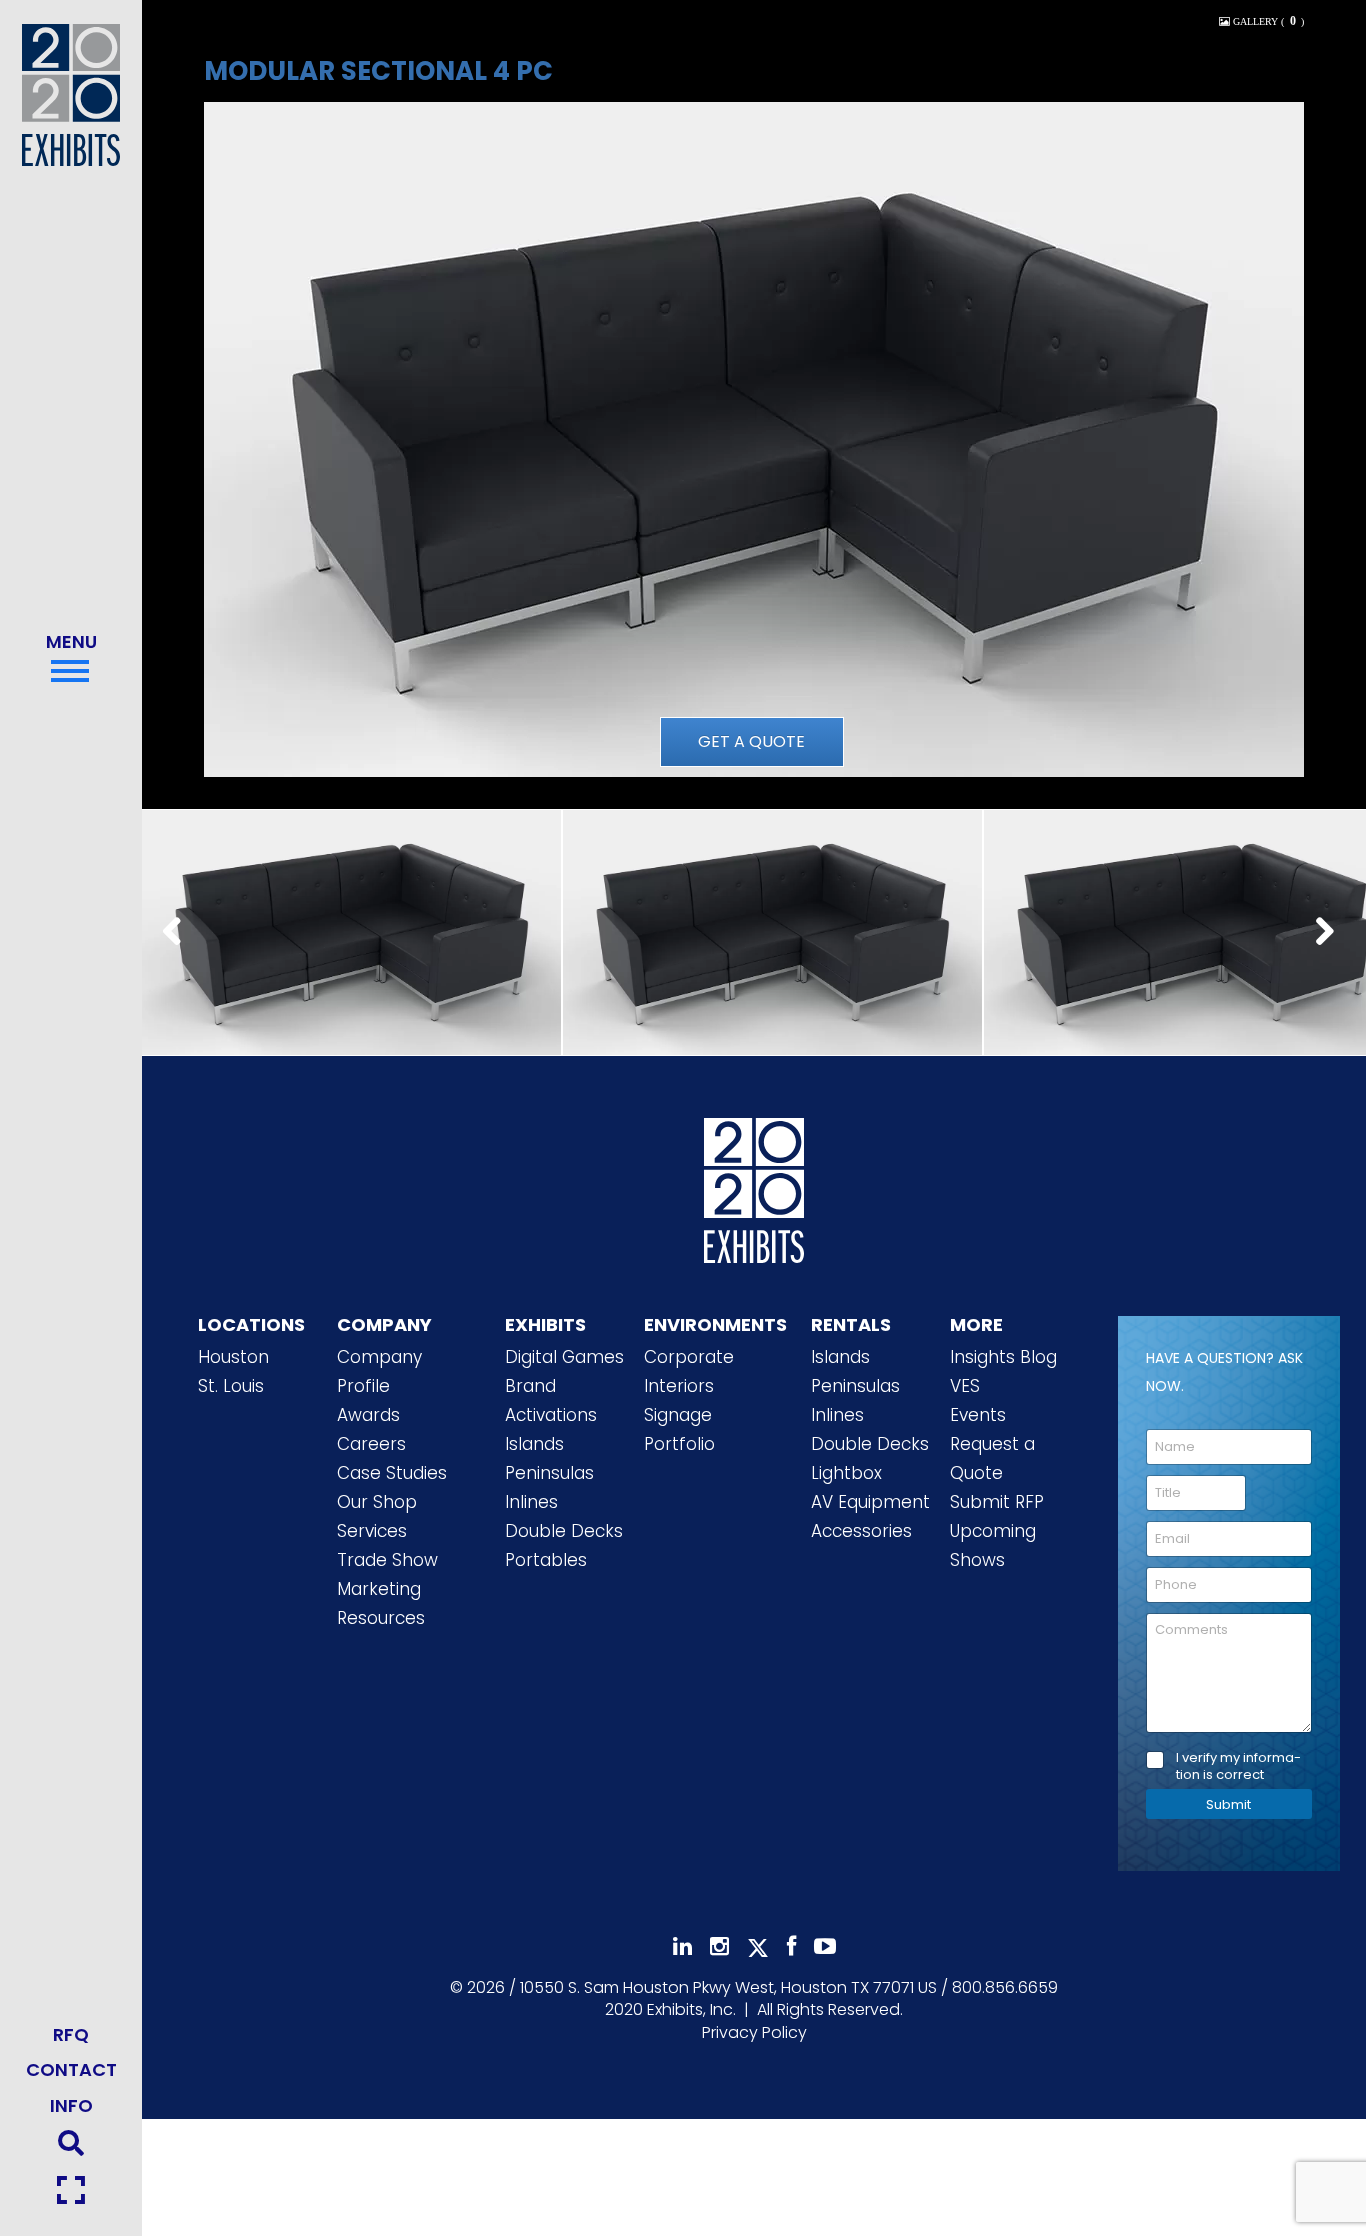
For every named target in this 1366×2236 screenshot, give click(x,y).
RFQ (71, 2034)
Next (1330, 933)
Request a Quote (992, 1458)
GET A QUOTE (751, 741)
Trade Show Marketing (387, 1574)
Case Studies (392, 1473)
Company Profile (379, 1371)
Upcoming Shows (993, 1545)
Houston (233, 1357)
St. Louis (231, 1386)
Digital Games (564, 1357)
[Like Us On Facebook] (791, 1946)
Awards (368, 1415)
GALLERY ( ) (1267, 21)
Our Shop (377, 1502)
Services (372, 1531)
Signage (678, 1415)
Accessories (861, 1531)
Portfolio (679, 1444)
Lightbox (846, 1473)
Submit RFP (997, 1502)
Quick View (351, 904)
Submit (1228, 1804)
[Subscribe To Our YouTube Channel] (825, 1946)
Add (351, 955)
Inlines (531, 1502)
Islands (534, 1444)
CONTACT (71, 2069)
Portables (546, 1560)
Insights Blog (1003, 1357)
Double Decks (564, 1531)
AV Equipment (870, 1502)
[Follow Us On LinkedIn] (682, 1946)
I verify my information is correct (1238, 1767)
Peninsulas (549, 1473)
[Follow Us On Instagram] (719, 1946)
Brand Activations (551, 1400)
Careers (371, 1444)
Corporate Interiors (689, 1371)
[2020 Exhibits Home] (754, 1186)
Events (978, 1415)
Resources (381, 1618)
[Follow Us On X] (758, 1948)
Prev (178, 933)
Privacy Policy (754, 2032)
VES (965, 1386)
